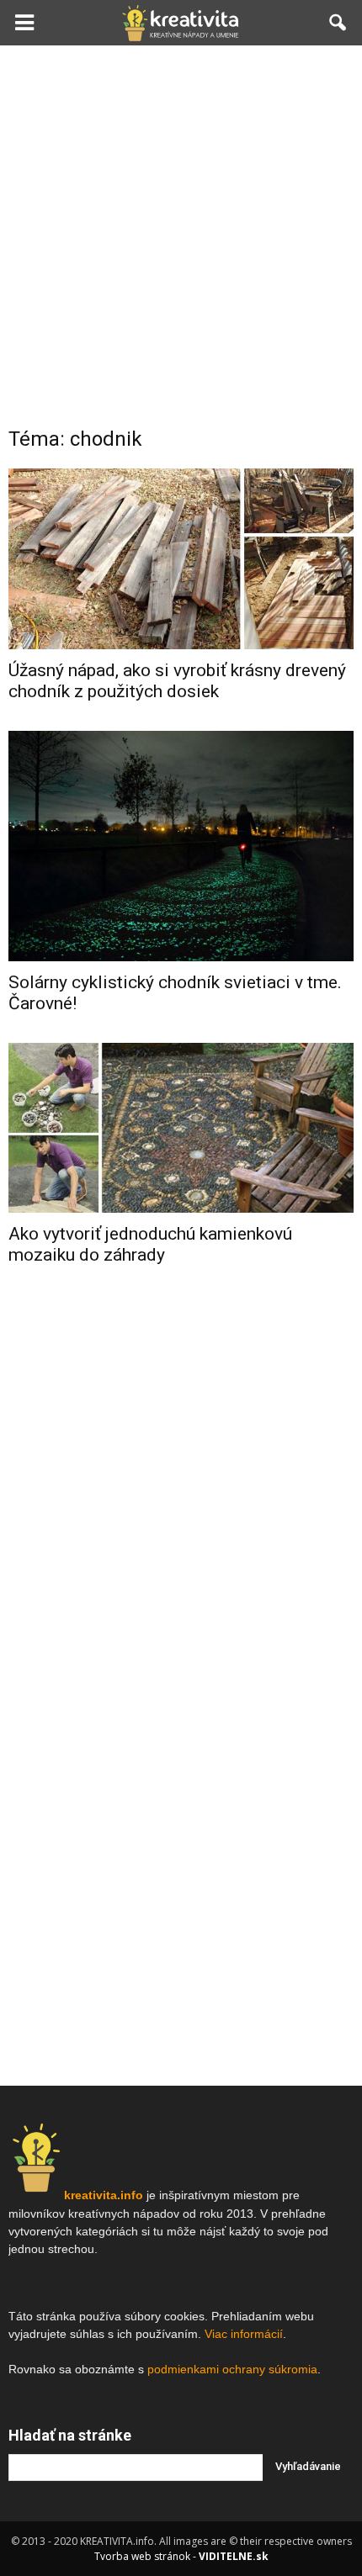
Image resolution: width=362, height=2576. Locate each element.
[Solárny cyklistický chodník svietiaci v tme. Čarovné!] (181, 846)
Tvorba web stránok (142, 2556)
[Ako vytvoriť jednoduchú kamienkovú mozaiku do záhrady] (181, 1128)
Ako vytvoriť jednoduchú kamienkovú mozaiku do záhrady (150, 1244)
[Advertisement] (181, 235)
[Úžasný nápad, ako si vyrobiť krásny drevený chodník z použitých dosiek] (181, 559)
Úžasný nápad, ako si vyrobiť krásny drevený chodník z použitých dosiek (177, 681)
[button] (338, 23)
